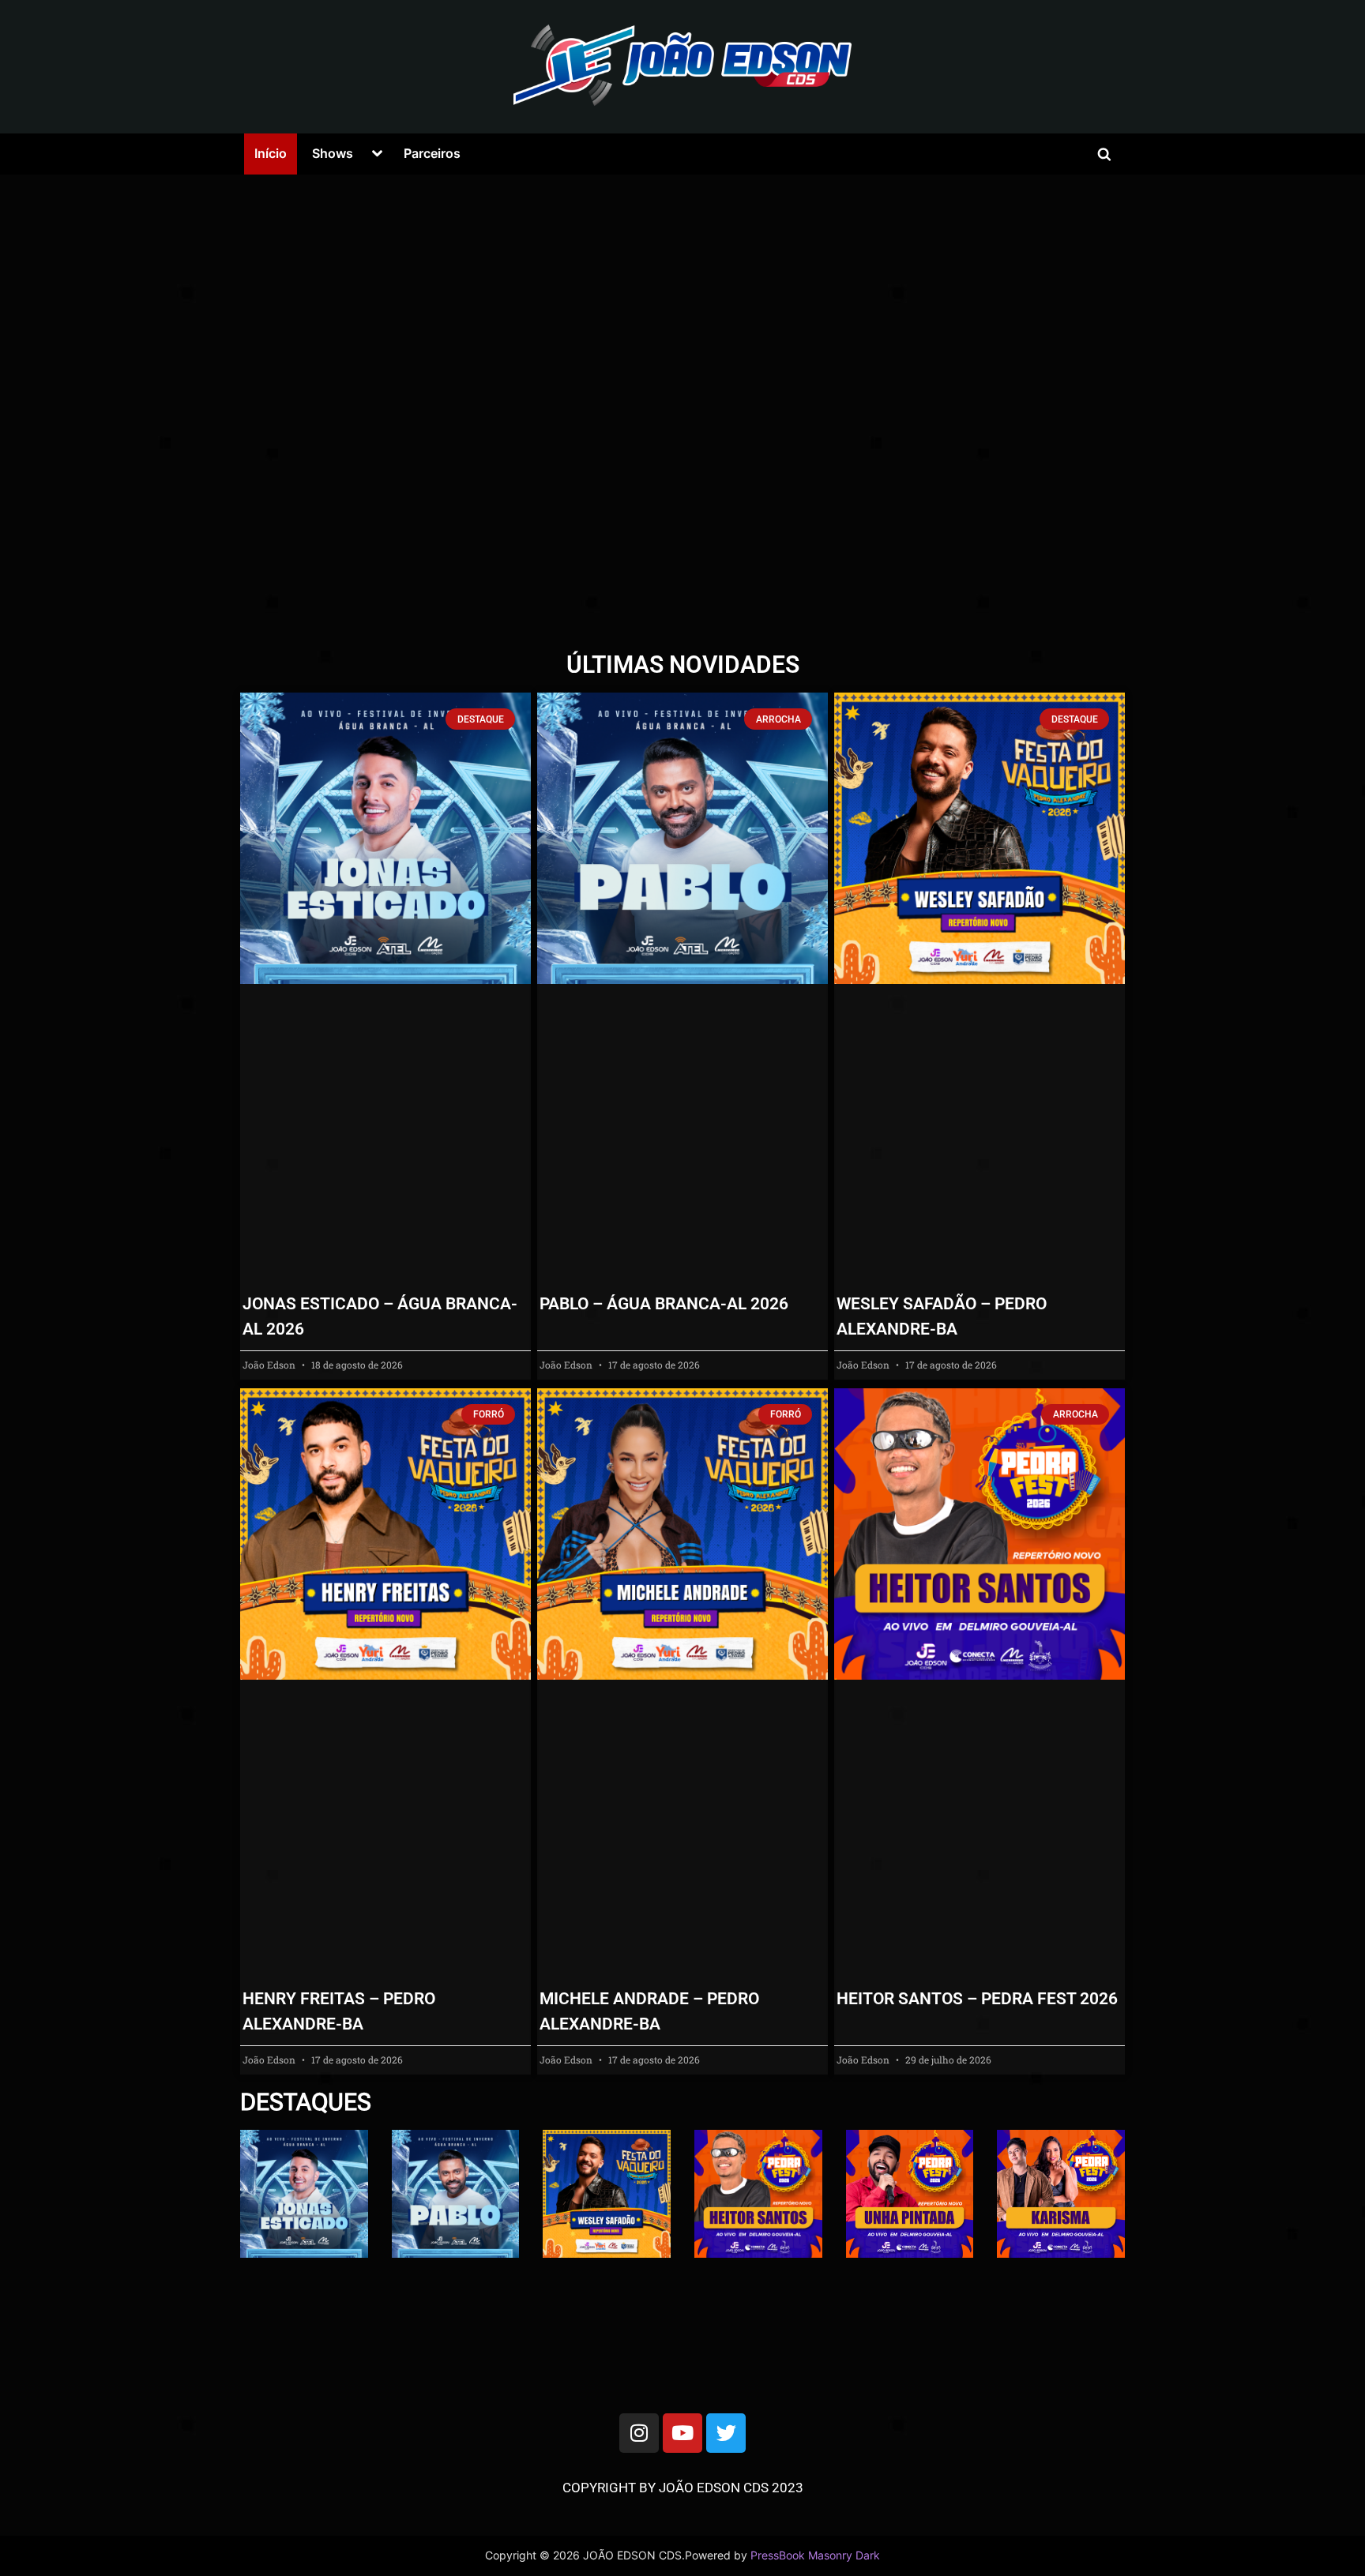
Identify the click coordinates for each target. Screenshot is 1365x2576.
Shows (333, 153)
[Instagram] (639, 2433)
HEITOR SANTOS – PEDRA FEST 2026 (977, 1999)
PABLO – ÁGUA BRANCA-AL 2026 (664, 1304)
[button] (216, 410)
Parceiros (432, 153)
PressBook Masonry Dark (815, 2555)
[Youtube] (682, 2433)
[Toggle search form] (1104, 154)
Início (271, 153)
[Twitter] (726, 2433)
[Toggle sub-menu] (377, 154)
